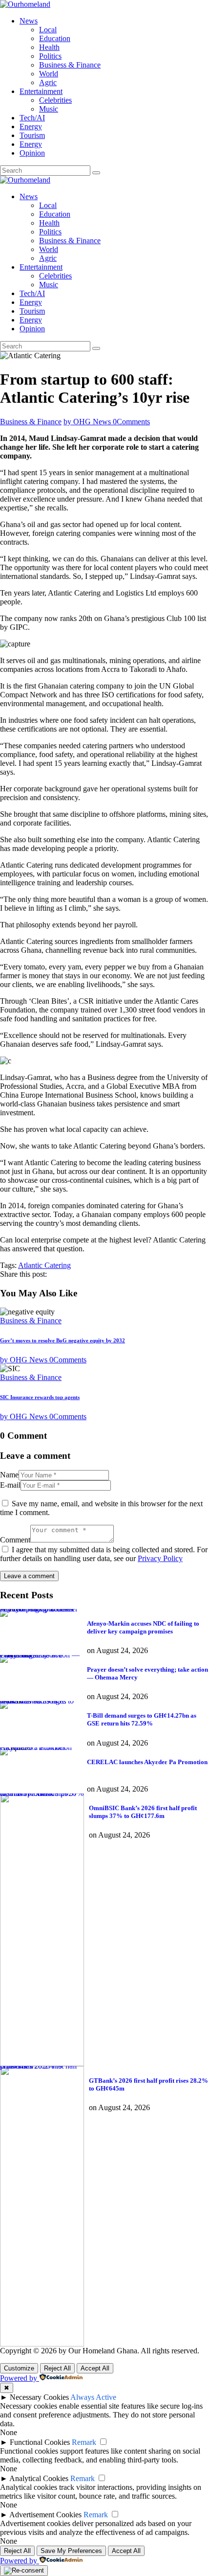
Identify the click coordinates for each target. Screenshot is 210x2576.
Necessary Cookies (39, 2397)
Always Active (93, 2397)
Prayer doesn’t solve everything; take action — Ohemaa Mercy (40, 1657)
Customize (19, 2368)
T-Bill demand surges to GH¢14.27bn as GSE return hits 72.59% (37, 1703)
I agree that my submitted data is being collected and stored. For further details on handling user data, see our (104, 1554)
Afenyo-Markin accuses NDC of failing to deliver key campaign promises (39, 1611)
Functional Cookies (40, 2442)
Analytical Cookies (39, 2478)
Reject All (57, 2368)
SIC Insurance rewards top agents (40, 1397)
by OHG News (88, 422)
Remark (84, 2442)
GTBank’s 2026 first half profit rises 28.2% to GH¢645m (39, 2068)
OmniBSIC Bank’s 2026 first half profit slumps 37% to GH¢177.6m (42, 1795)
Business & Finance (31, 422)
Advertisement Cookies (45, 2515)
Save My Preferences (71, 2551)
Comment (15, 1540)
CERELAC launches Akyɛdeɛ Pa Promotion (38, 1749)
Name (9, 1475)
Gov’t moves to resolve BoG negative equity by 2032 (63, 1340)
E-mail (10, 1485)
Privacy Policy (160, 1558)
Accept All (95, 2368)
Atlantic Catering (44, 1265)
